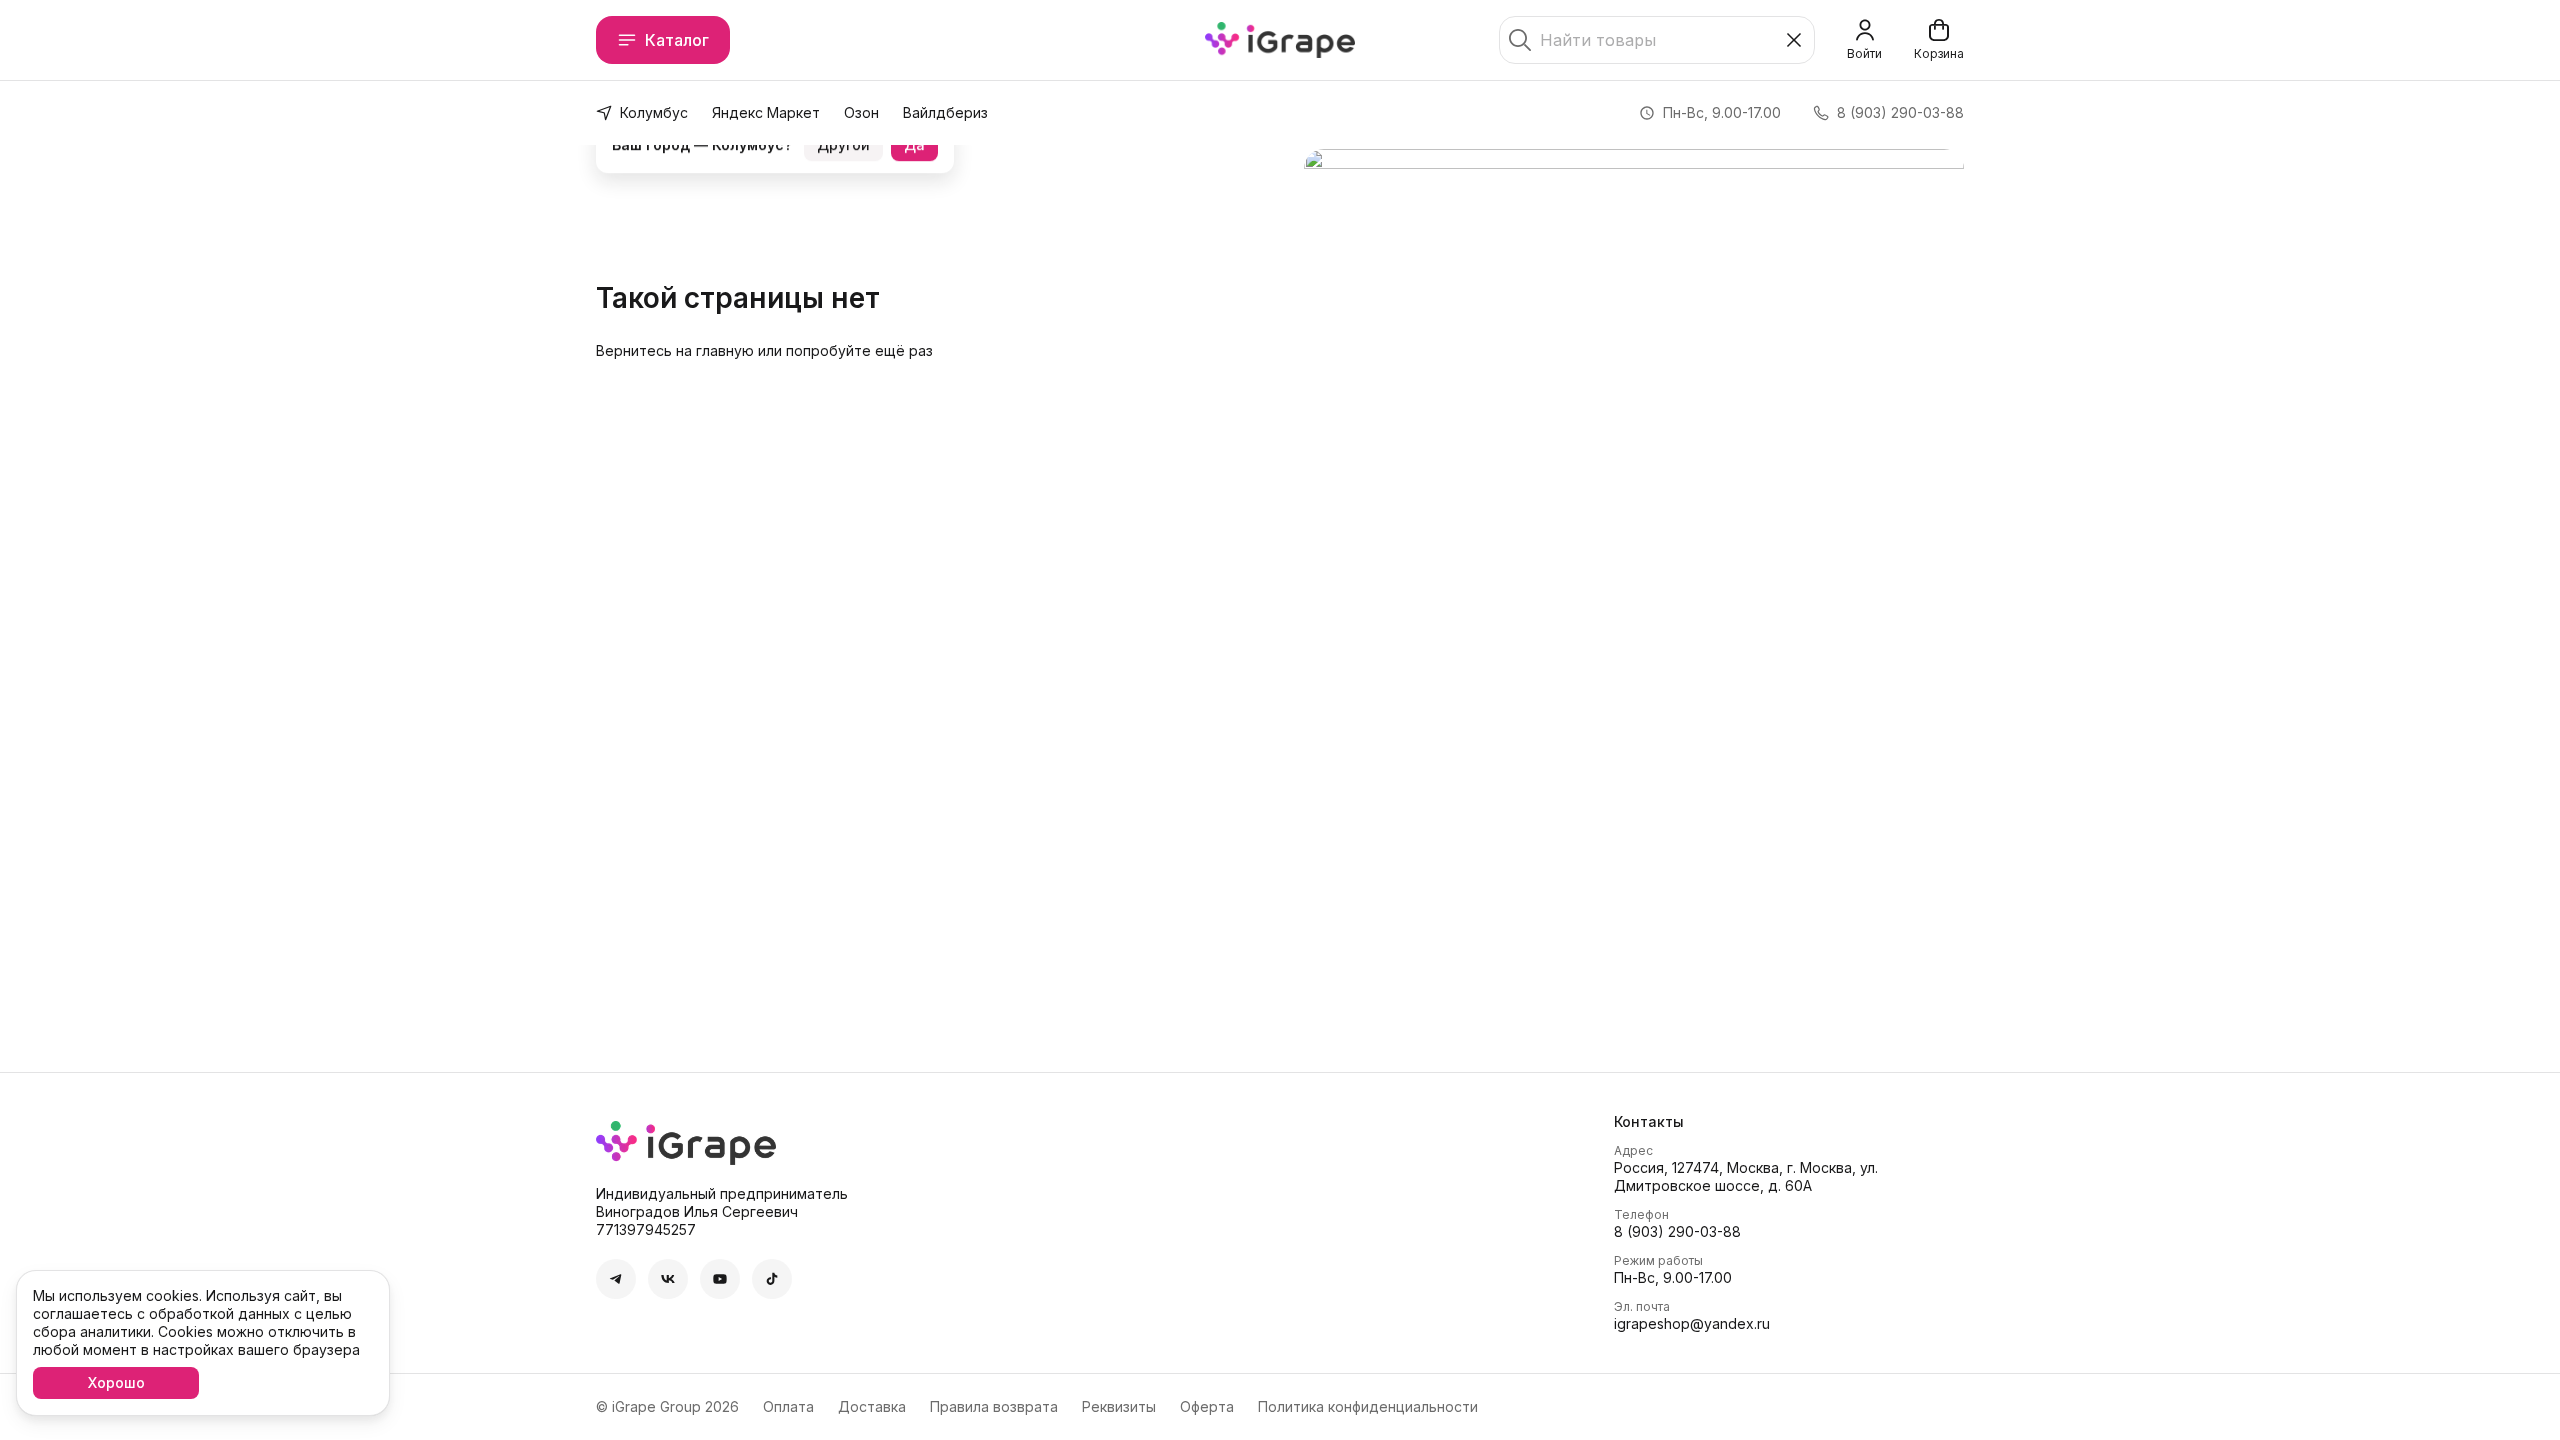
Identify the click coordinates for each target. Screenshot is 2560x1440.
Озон (861, 112)
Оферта (1207, 1406)
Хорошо (116, 1382)
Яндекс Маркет (766, 112)
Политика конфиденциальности (1368, 1406)
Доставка (872, 1406)
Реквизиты (1119, 1406)
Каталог (677, 40)
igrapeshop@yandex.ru (1692, 1323)
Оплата (788, 1406)
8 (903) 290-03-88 (1677, 1231)
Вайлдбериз (945, 112)
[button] (616, 1279)
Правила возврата (994, 1406)
